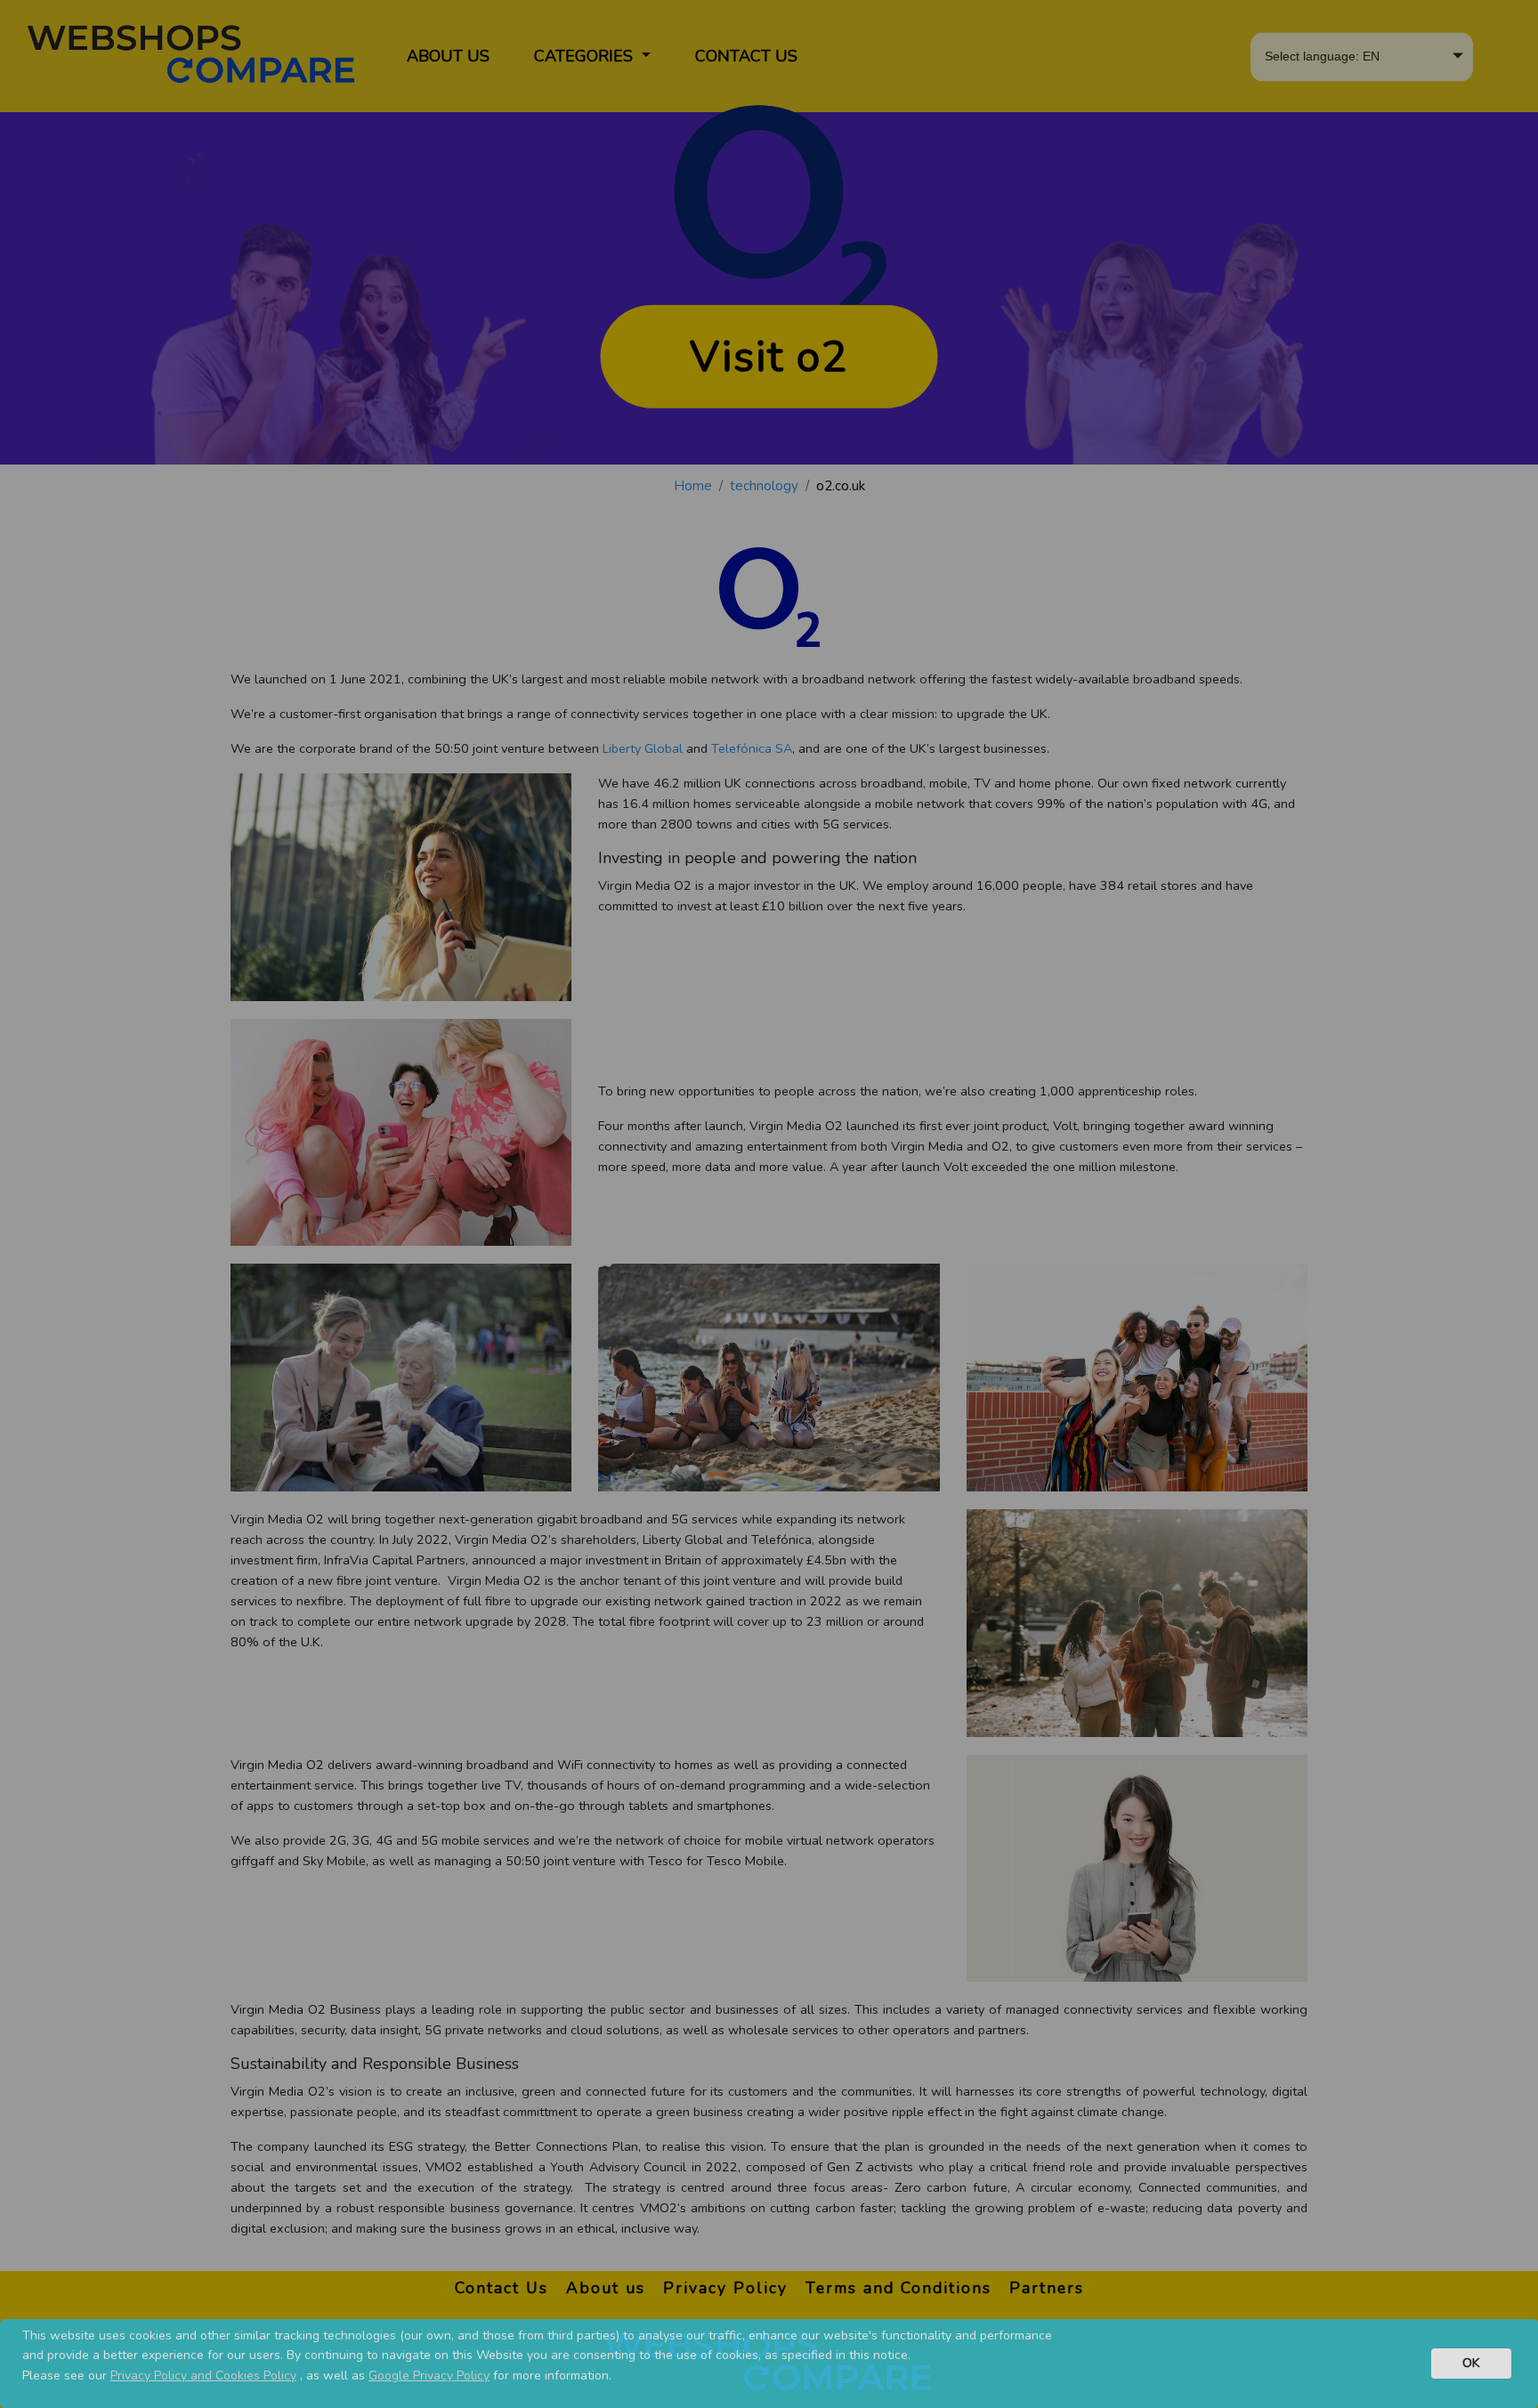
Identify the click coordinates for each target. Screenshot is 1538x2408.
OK (1471, 2363)
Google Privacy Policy (429, 2376)
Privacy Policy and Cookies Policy (203, 2376)
